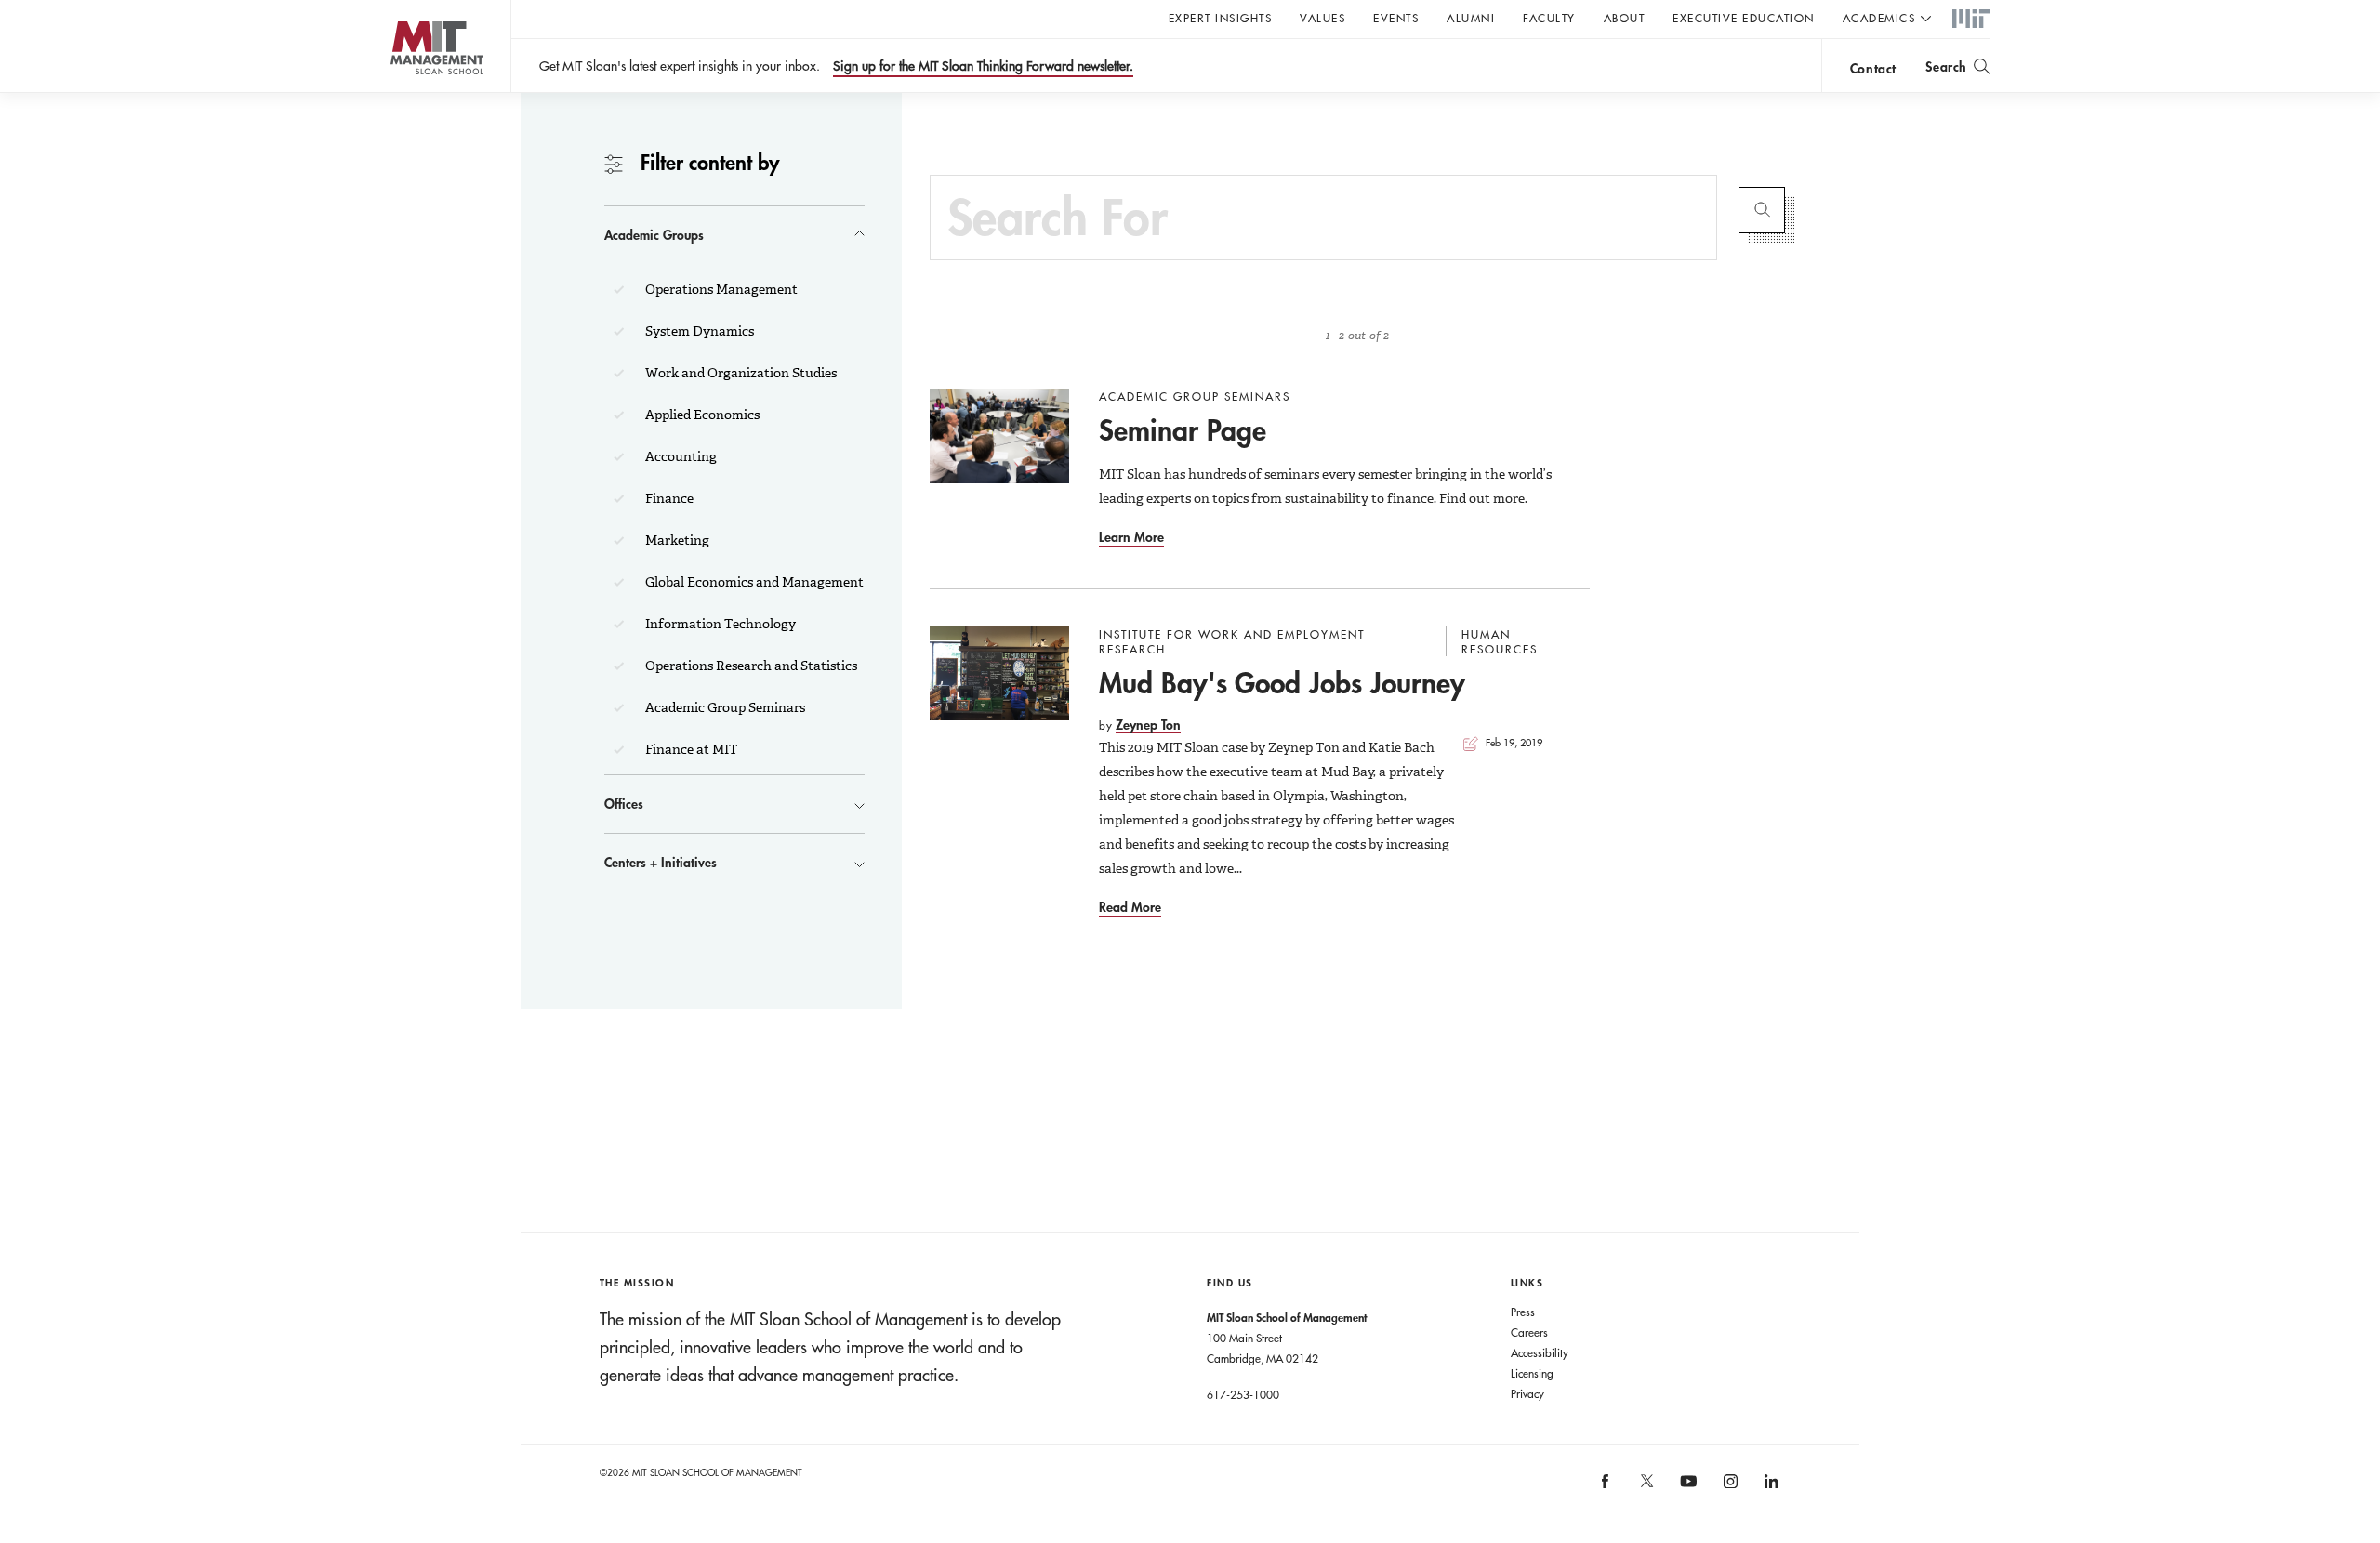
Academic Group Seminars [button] (724, 707)
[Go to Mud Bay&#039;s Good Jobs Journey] (999, 674)
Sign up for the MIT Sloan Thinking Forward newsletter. (983, 66)
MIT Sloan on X (1646, 1487)
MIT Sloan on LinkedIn (1771, 1488)
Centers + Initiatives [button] (661, 862)
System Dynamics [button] (698, 331)
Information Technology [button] (719, 624)
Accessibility (1540, 1352)
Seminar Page (1183, 430)
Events (1396, 18)
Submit (1762, 210)
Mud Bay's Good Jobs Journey (1282, 683)
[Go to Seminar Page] (999, 436)
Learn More (1131, 537)
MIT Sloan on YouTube (1686, 1491)
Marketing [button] (676, 540)
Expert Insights (1221, 18)
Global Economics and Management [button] (753, 582)
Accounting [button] (680, 456)
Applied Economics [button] (701, 415)
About (1625, 18)
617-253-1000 (1243, 1394)
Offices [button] (624, 804)
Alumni (1471, 18)
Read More (1130, 907)
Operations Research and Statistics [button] (750, 666)
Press (1523, 1312)
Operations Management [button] (720, 289)
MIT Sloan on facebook (1606, 1488)
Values (1322, 18)
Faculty (1549, 18)
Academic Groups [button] (654, 235)
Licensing (1532, 1373)
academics (1879, 18)
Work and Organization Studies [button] (740, 373)
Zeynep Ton (1148, 725)
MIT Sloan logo (400, 92)
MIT (1971, 20)
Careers (1529, 1332)
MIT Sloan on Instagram (1729, 1488)
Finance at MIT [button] (690, 749)
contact (1873, 68)
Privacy (1527, 1393)
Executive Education (1744, 18)
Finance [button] (668, 498)
